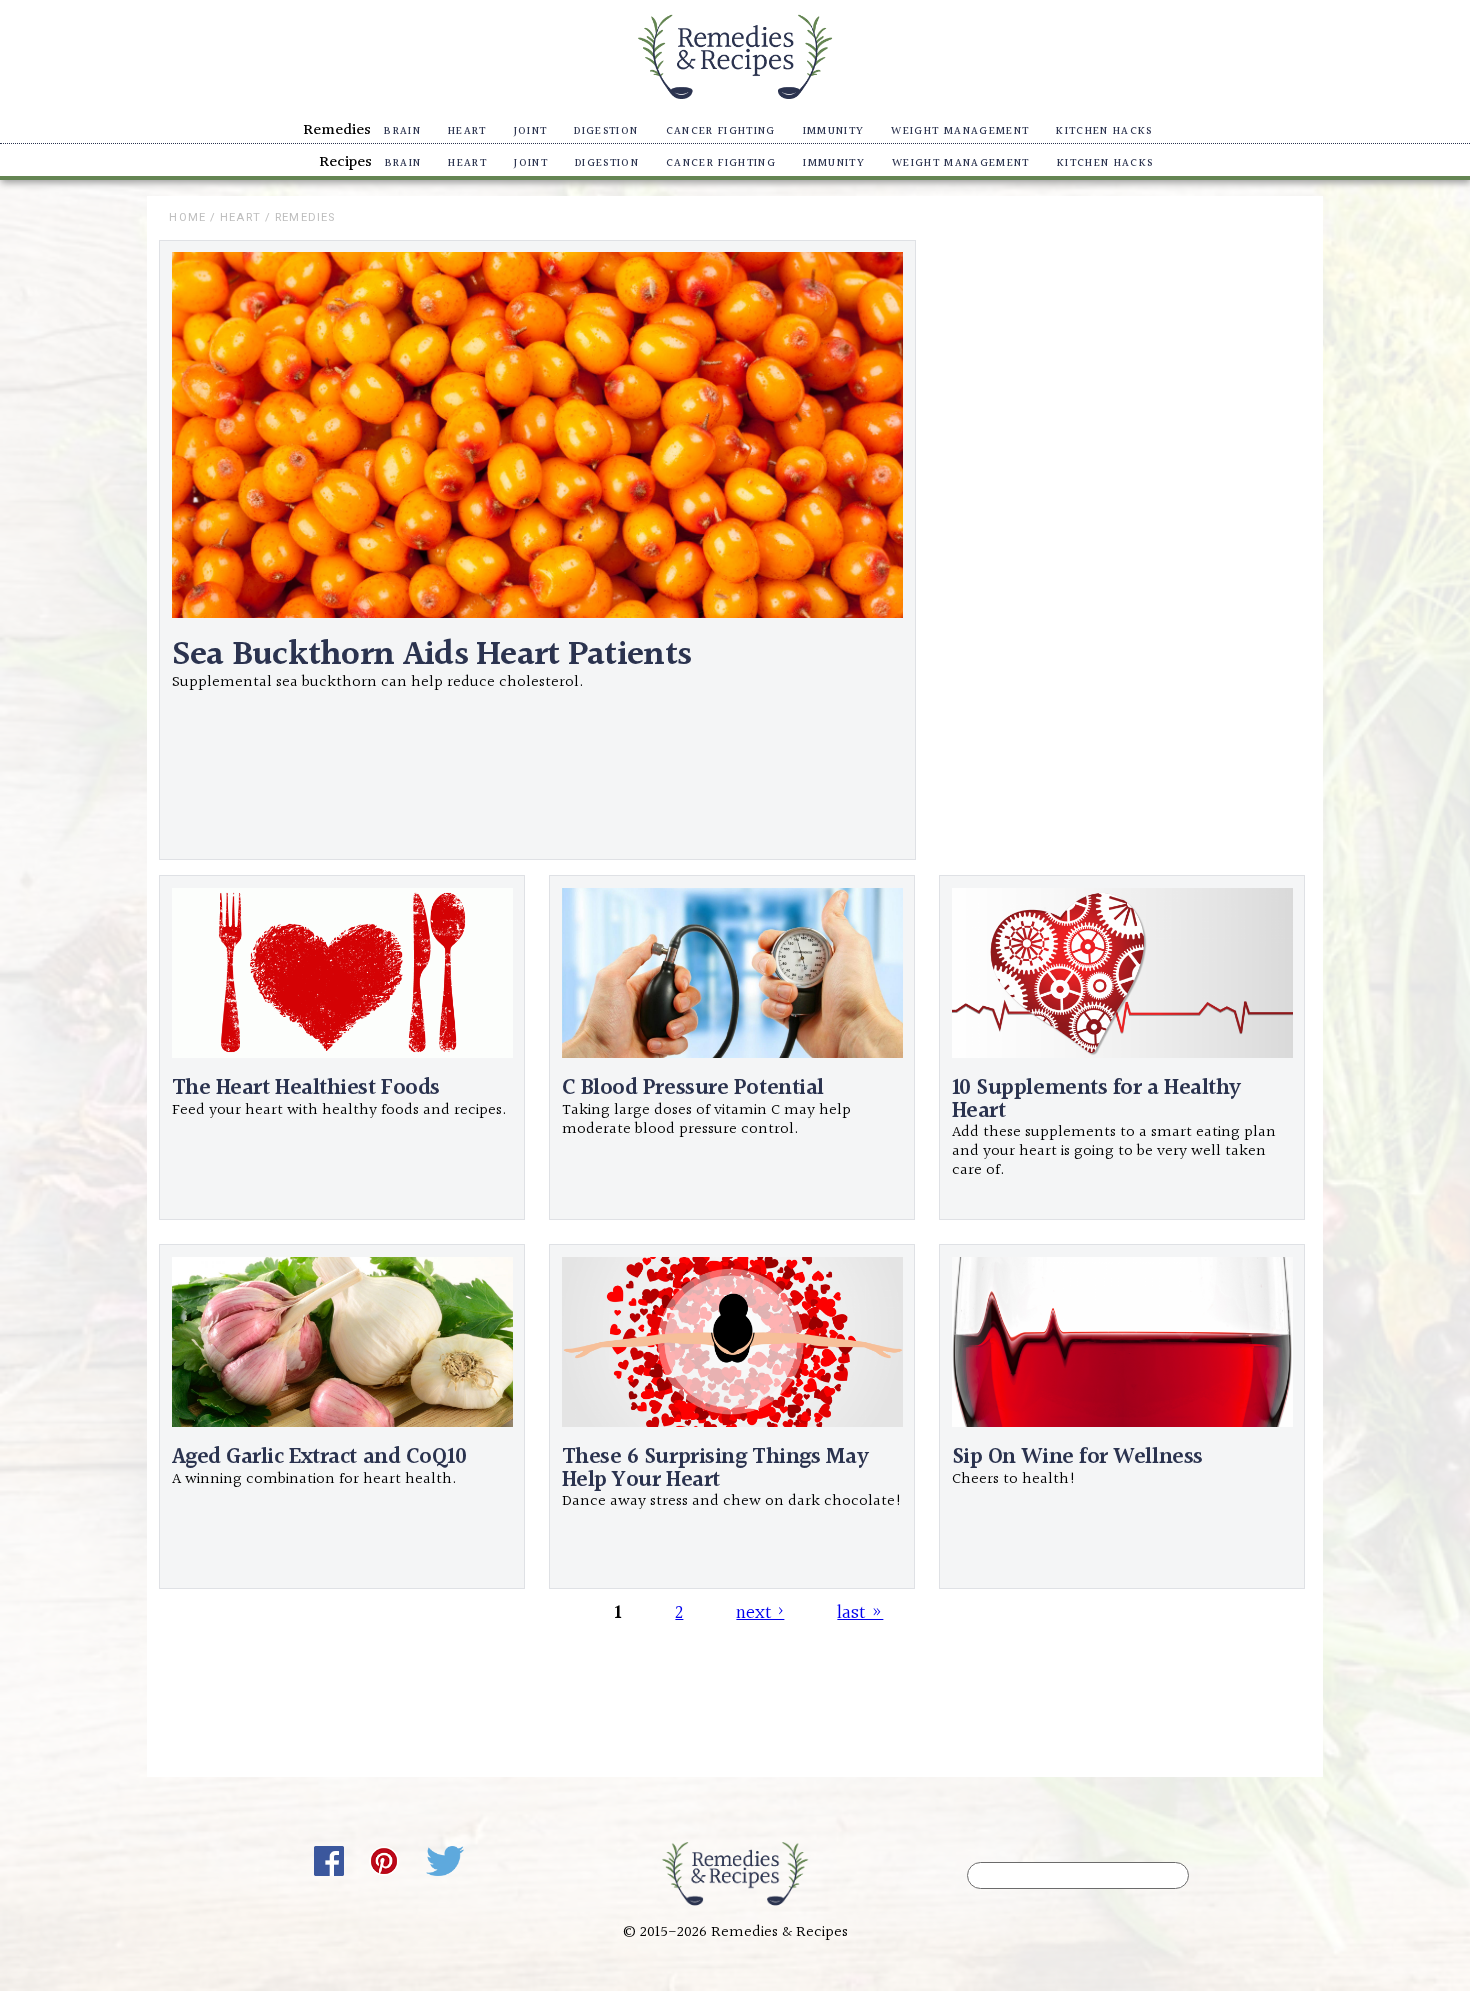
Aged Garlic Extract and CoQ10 (319, 1457)
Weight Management (960, 131)
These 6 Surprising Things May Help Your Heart (715, 1468)
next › (760, 1612)
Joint (531, 131)
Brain (402, 131)
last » (860, 1612)
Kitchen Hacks (1104, 131)
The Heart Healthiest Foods (306, 1088)
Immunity (834, 131)
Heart (467, 131)
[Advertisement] (1117, 551)
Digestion (606, 131)
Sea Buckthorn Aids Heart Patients (432, 655)
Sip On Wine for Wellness (1077, 1457)
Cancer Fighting (721, 131)
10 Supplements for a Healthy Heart (1096, 1099)
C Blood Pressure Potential (693, 1088)
